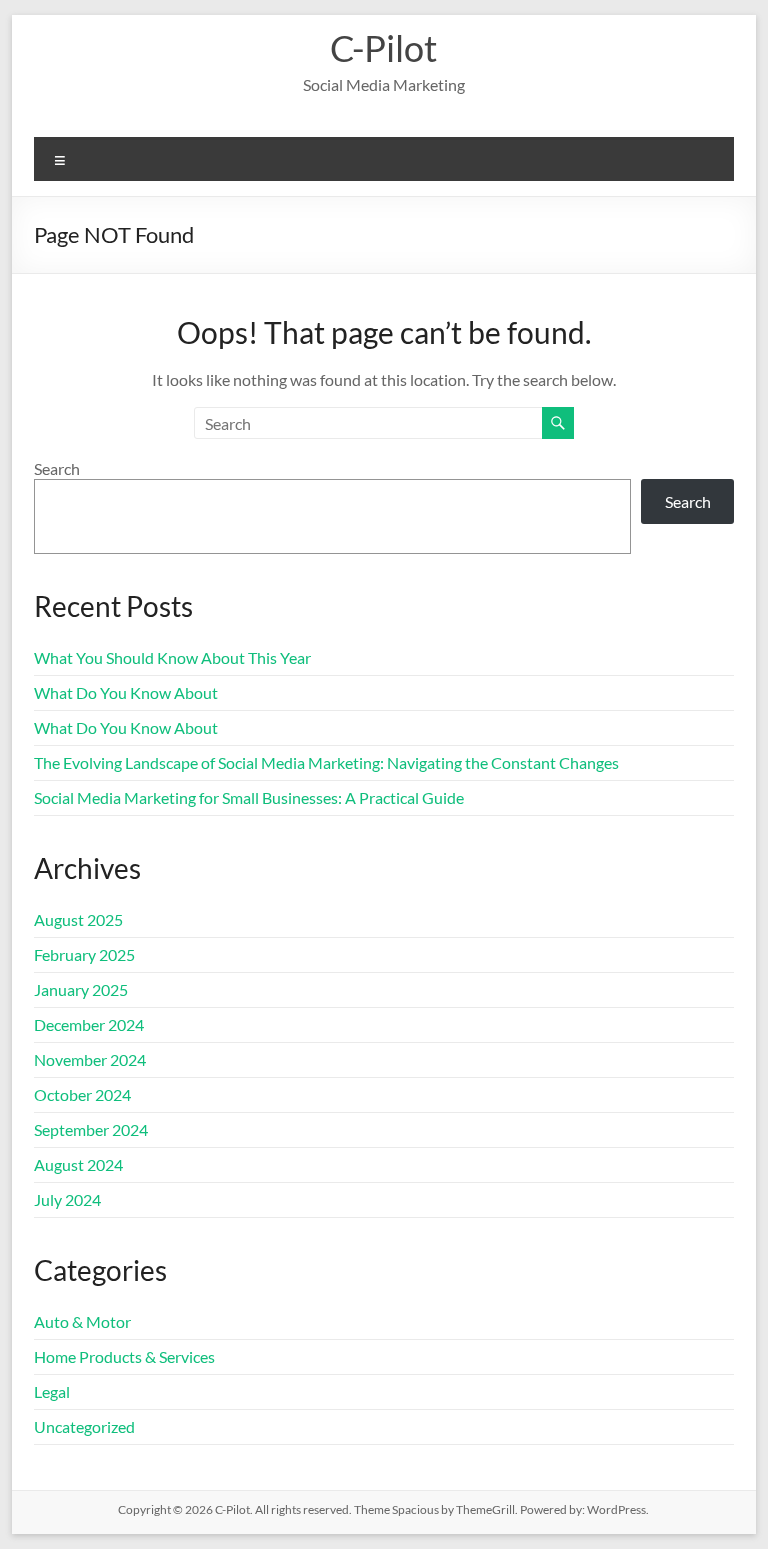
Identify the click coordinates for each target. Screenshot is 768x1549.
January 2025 (81, 989)
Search (57, 468)
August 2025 (78, 919)
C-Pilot (383, 48)
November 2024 (90, 1059)
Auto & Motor (82, 1321)
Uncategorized (84, 1426)
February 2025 (84, 954)
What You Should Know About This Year (172, 657)
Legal (52, 1391)
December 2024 (89, 1024)
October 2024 (82, 1094)
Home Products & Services (124, 1356)
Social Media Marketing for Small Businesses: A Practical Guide (249, 797)
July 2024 (67, 1199)
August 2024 (78, 1164)
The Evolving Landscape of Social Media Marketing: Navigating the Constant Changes (326, 762)
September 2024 (91, 1129)
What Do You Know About (126, 692)
